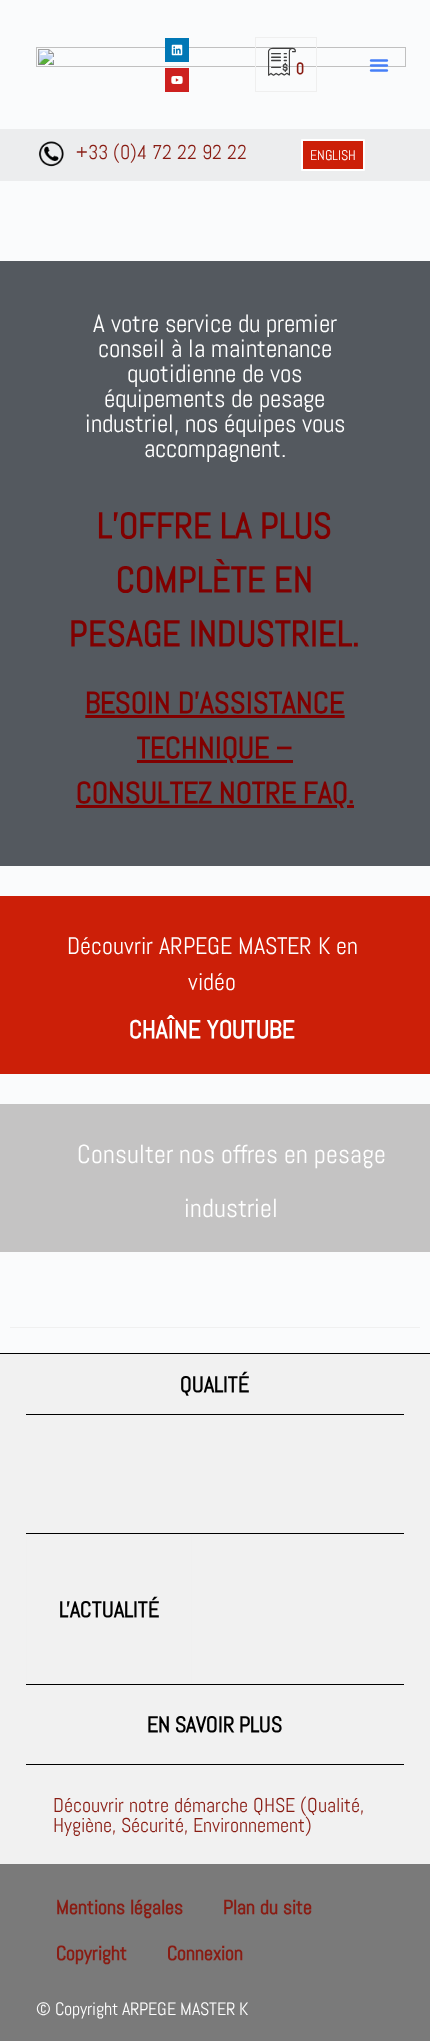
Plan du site (267, 1907)
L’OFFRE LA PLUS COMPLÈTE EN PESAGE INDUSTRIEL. (214, 580)
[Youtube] (177, 80)
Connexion (205, 1953)
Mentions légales (119, 1907)
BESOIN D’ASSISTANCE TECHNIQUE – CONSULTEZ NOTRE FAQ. (215, 748)
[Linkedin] (177, 50)
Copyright (91, 1953)
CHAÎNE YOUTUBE (212, 1029)
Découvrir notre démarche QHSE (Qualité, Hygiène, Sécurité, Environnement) (208, 1815)
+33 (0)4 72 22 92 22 (161, 152)
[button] (379, 65)
